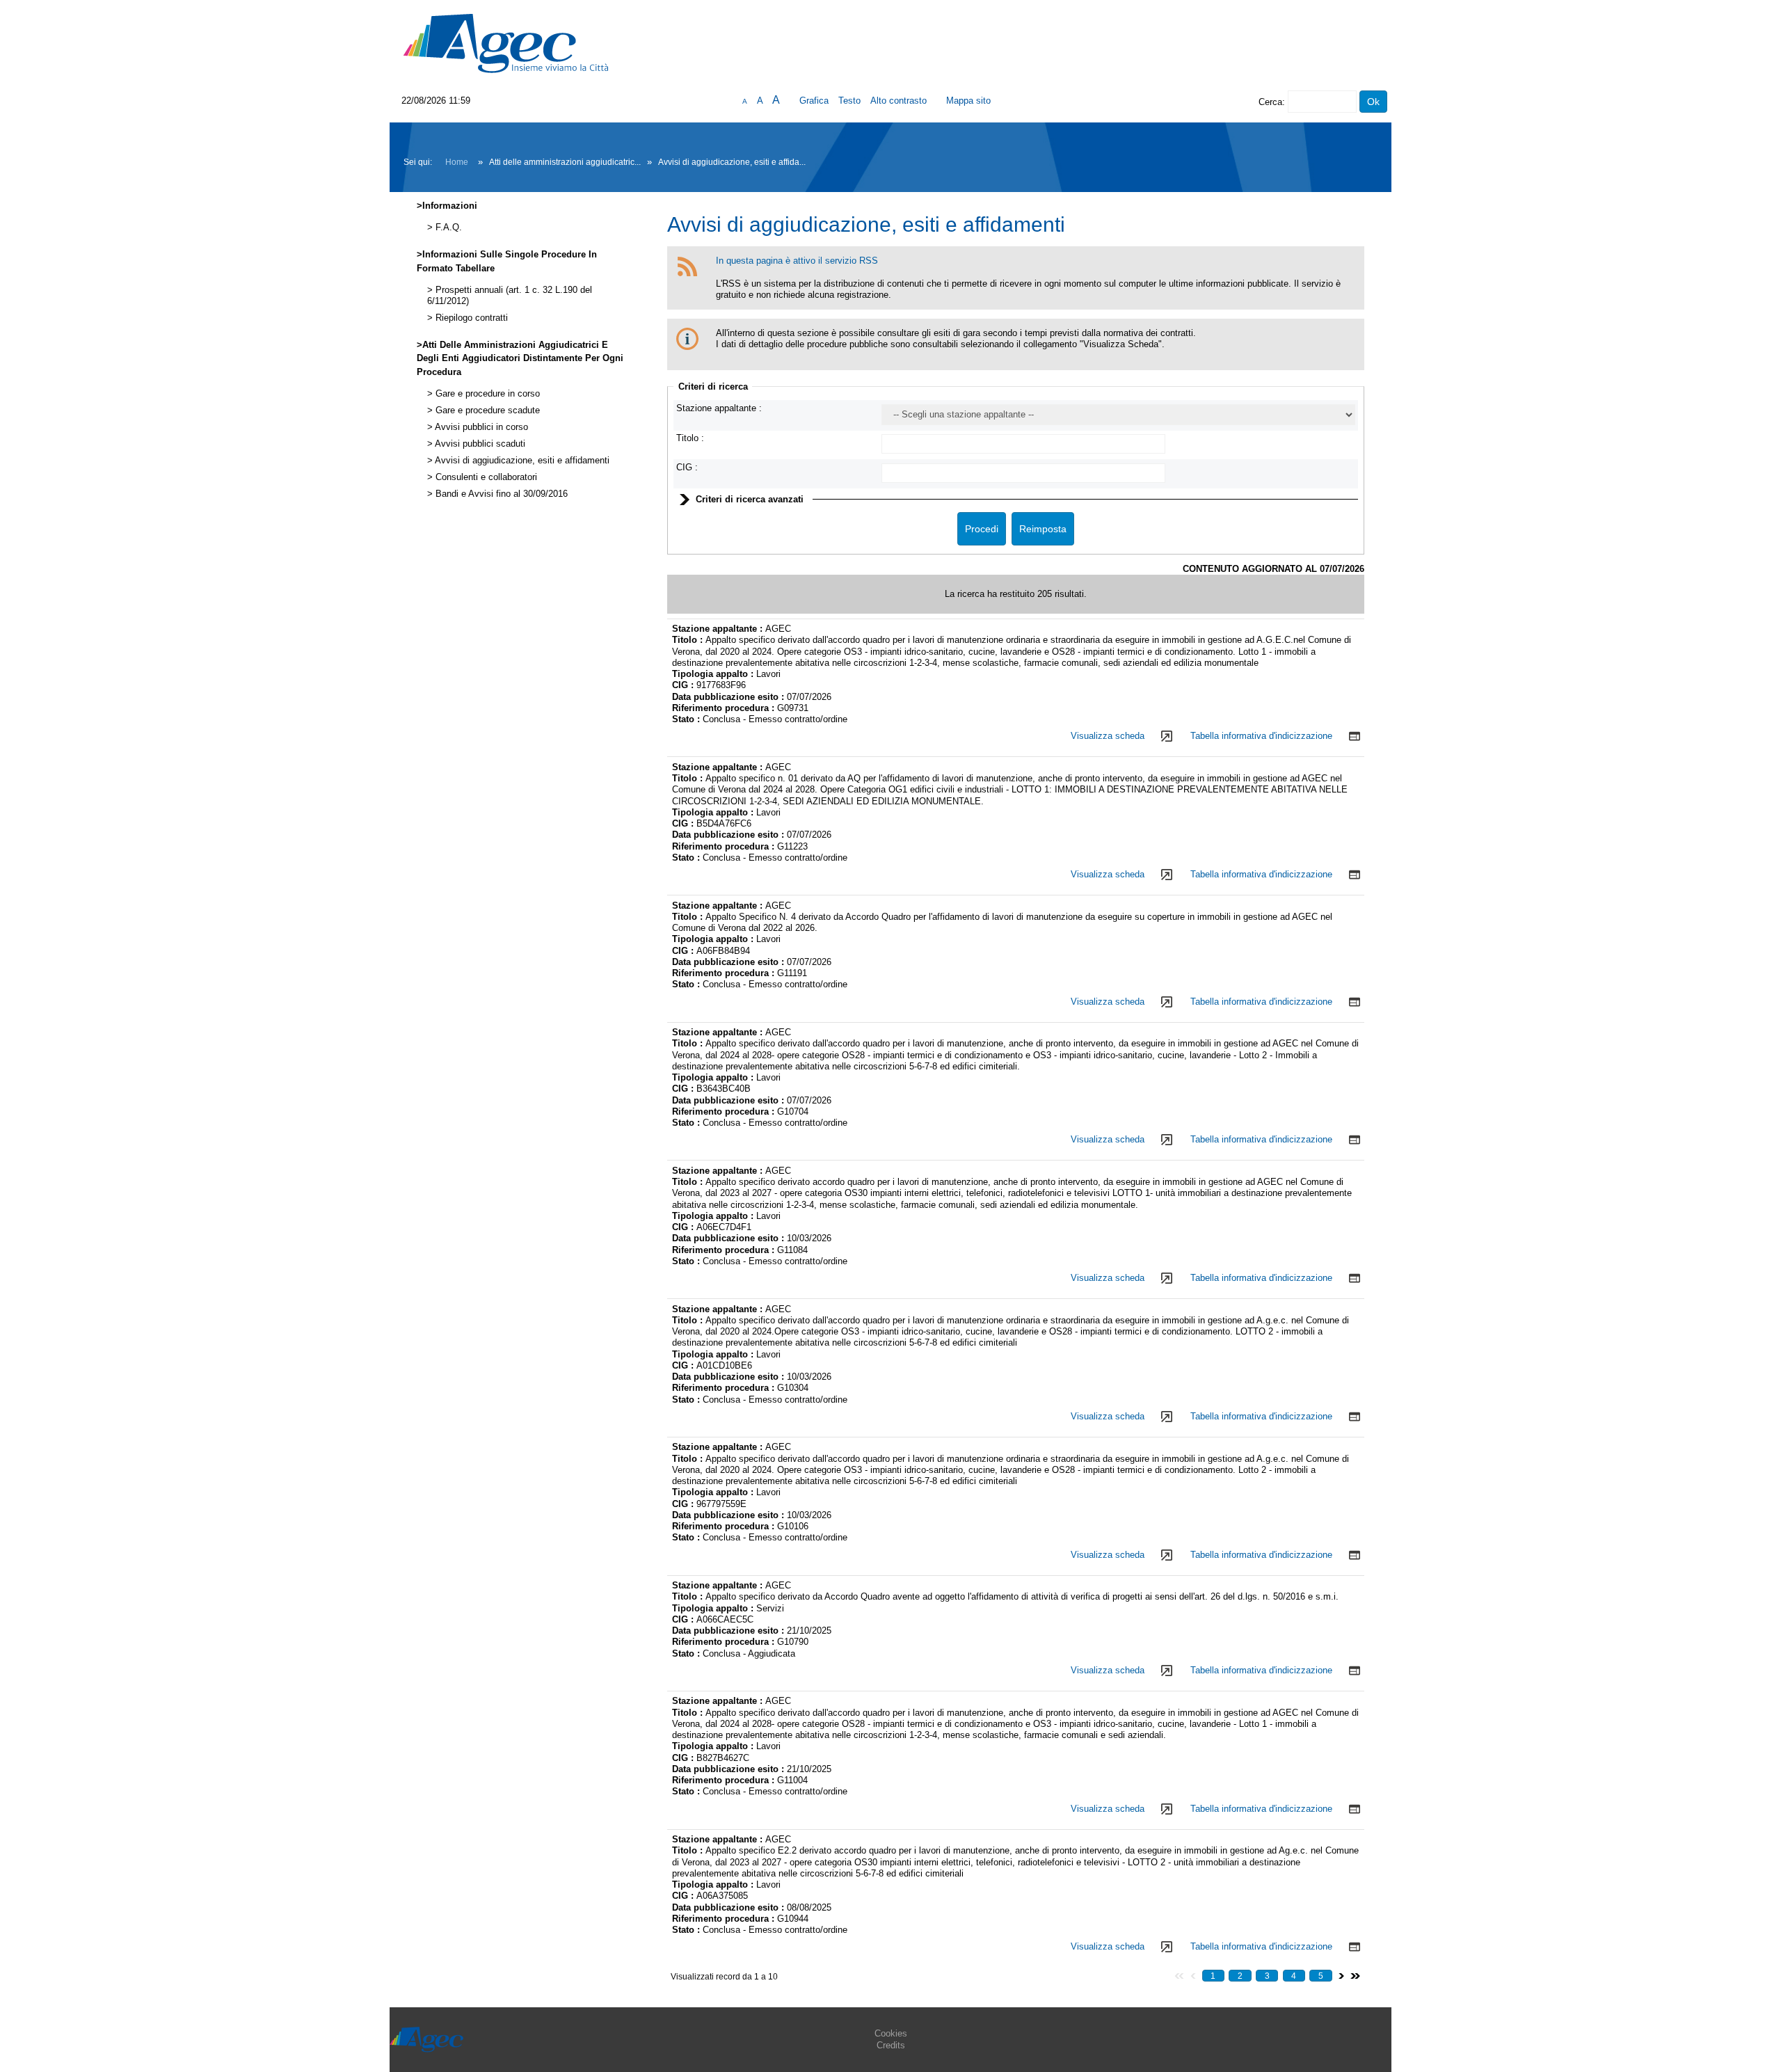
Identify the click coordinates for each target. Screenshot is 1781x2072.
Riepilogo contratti (470, 318)
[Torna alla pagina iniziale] (506, 43)
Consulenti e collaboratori (485, 477)
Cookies (891, 2033)
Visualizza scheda (1108, 736)
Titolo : (690, 438)
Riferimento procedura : (725, 708)
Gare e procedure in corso (486, 394)
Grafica (814, 101)
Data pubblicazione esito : (729, 697)
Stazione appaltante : (719, 408)
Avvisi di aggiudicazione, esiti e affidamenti (521, 461)
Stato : (687, 719)
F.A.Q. (447, 228)
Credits (891, 2045)
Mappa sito (968, 101)
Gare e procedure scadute (486, 411)
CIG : (687, 467)
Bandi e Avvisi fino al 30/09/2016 (500, 494)
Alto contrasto (899, 101)
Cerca (1270, 102)
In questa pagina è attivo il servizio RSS (797, 261)
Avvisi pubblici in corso (480, 427)
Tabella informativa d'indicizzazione (1261, 736)
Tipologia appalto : (714, 674)
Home (457, 162)
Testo (849, 101)
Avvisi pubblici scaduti (479, 444)
